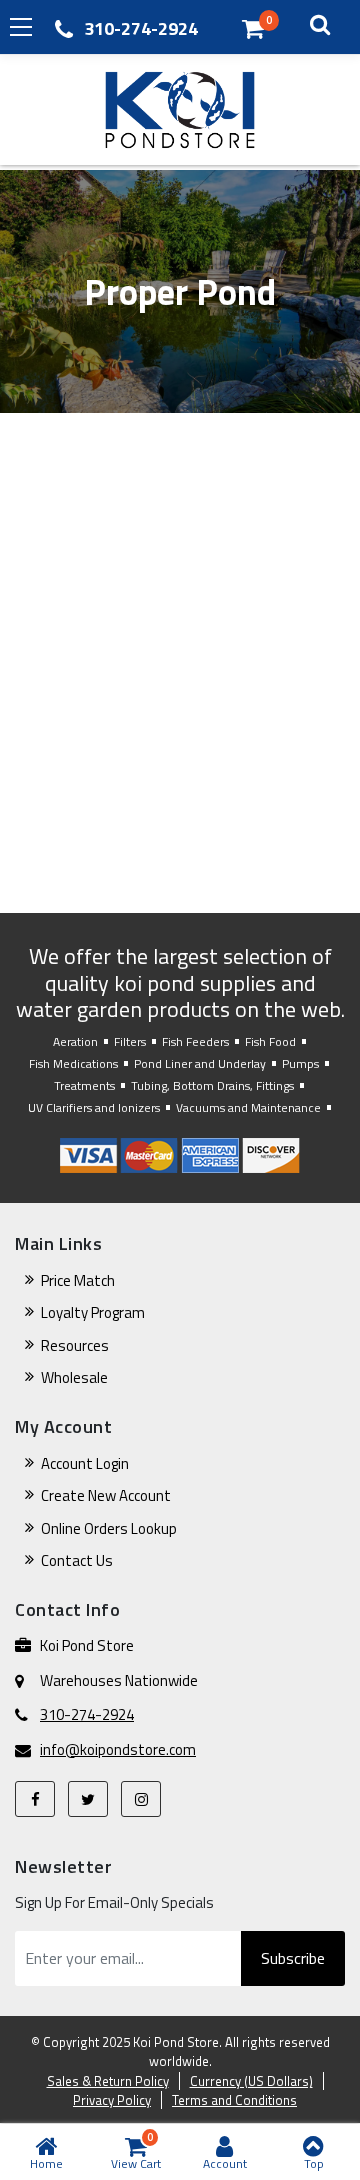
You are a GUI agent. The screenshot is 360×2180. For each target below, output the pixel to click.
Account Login (85, 1463)
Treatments (84, 1085)
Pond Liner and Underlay (200, 1063)
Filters (130, 1041)
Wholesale (74, 1377)
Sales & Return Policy (108, 2081)
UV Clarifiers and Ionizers (94, 1107)
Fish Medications (73, 1063)
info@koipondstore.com (118, 1750)
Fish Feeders (195, 1041)
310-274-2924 (141, 28)
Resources (75, 1345)
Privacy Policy (112, 2100)
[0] (253, 28)
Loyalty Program (93, 1312)
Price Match (78, 1280)
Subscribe (293, 1958)
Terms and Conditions (234, 2100)
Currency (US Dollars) (251, 2081)
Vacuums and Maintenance (248, 1107)
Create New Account (106, 1495)
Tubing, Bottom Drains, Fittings (212, 1085)
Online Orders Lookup (109, 1528)
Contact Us (77, 1560)
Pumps (300, 1063)
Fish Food (270, 1041)
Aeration (75, 1041)
